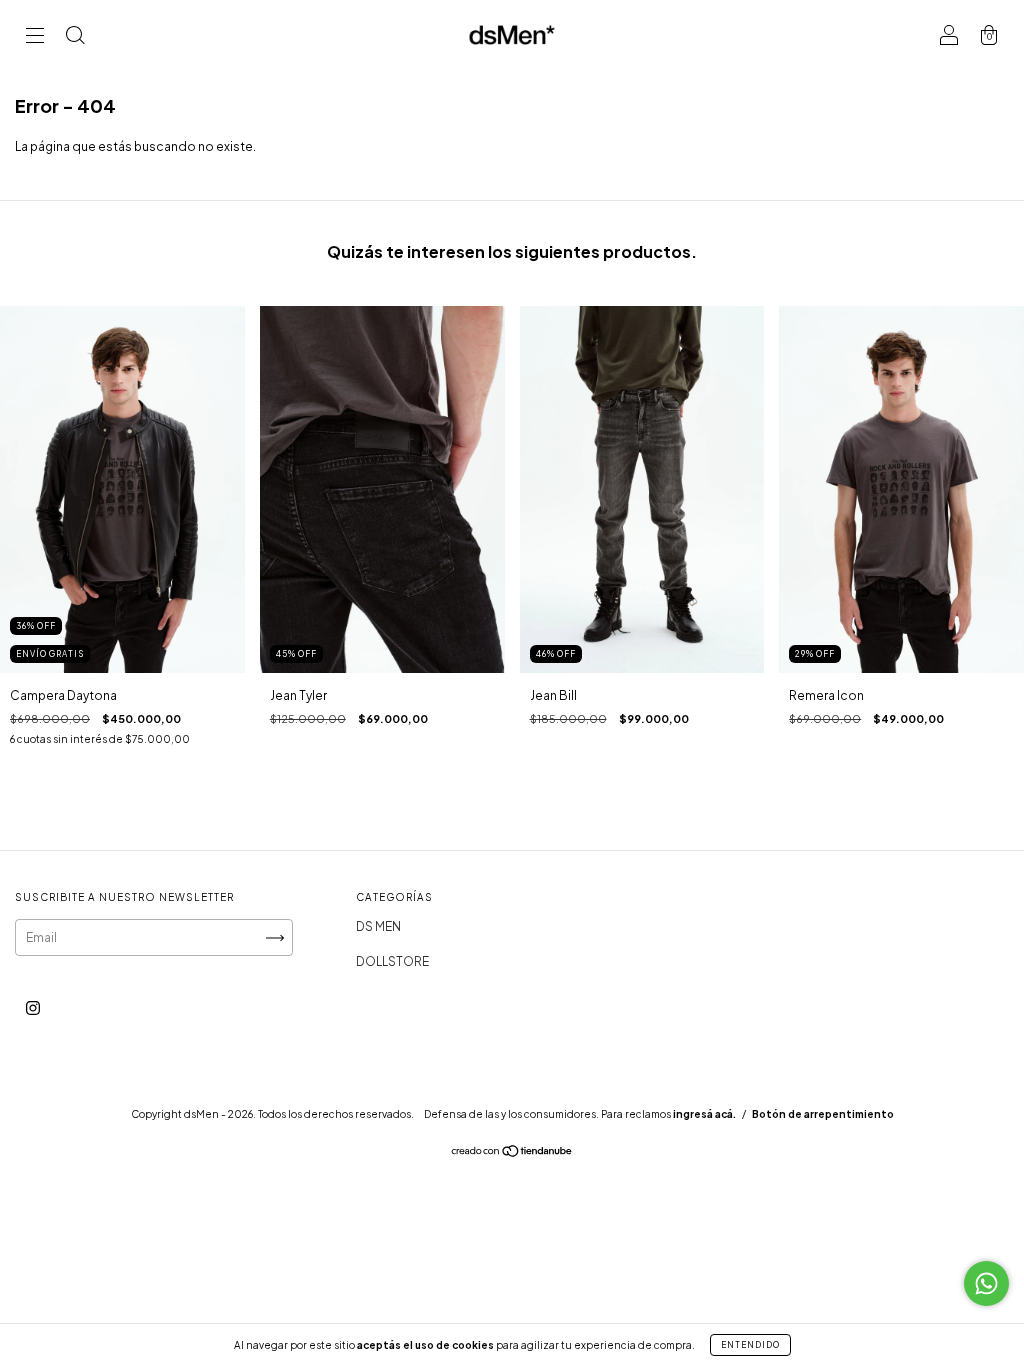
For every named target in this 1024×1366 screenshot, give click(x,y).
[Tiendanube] (512, 1153)
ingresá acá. (704, 1114)
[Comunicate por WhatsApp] (986, 1283)
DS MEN (378, 926)
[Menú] (35, 37)
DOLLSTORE (392, 961)
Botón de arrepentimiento (823, 1114)
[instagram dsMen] (33, 1008)
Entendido (750, 1345)
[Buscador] (75, 37)
